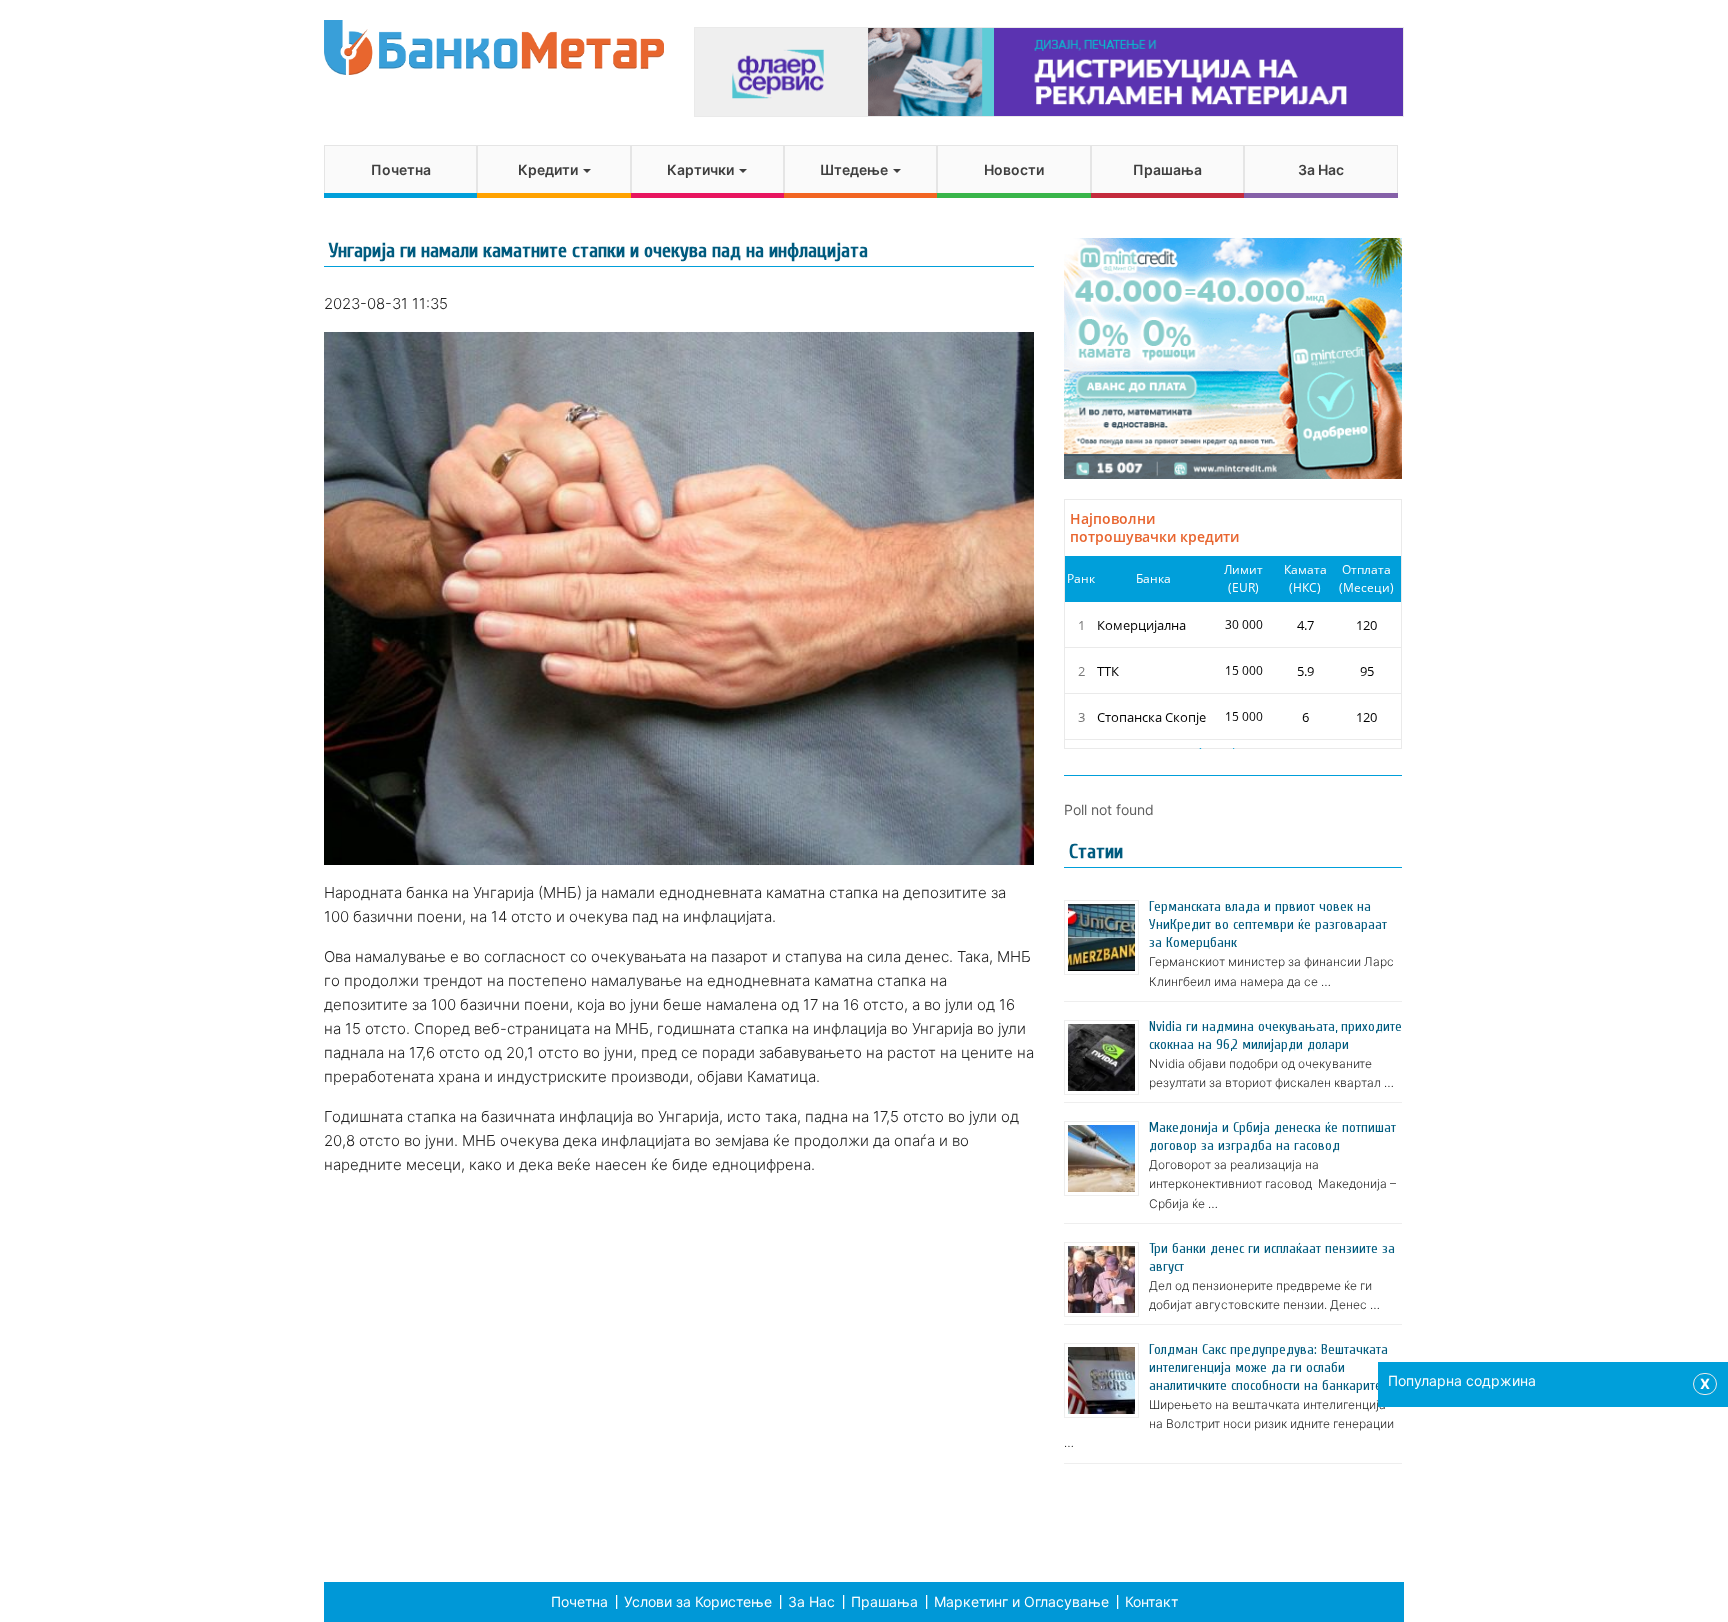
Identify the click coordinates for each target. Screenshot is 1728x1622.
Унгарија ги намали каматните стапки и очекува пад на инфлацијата (598, 250)
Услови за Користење (698, 1601)
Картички (702, 169)
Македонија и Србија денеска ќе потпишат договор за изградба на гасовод (1272, 1136)
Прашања (1167, 169)
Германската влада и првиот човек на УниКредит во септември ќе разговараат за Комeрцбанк (1268, 924)
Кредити (549, 169)
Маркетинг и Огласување (1021, 1601)
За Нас (1321, 169)
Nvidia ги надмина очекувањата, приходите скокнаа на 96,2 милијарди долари (1275, 1035)
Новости (1014, 169)
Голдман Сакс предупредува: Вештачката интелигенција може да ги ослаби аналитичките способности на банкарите (1268, 1367)
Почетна (401, 169)
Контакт (1151, 1601)
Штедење (855, 169)
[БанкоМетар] (494, 47)
